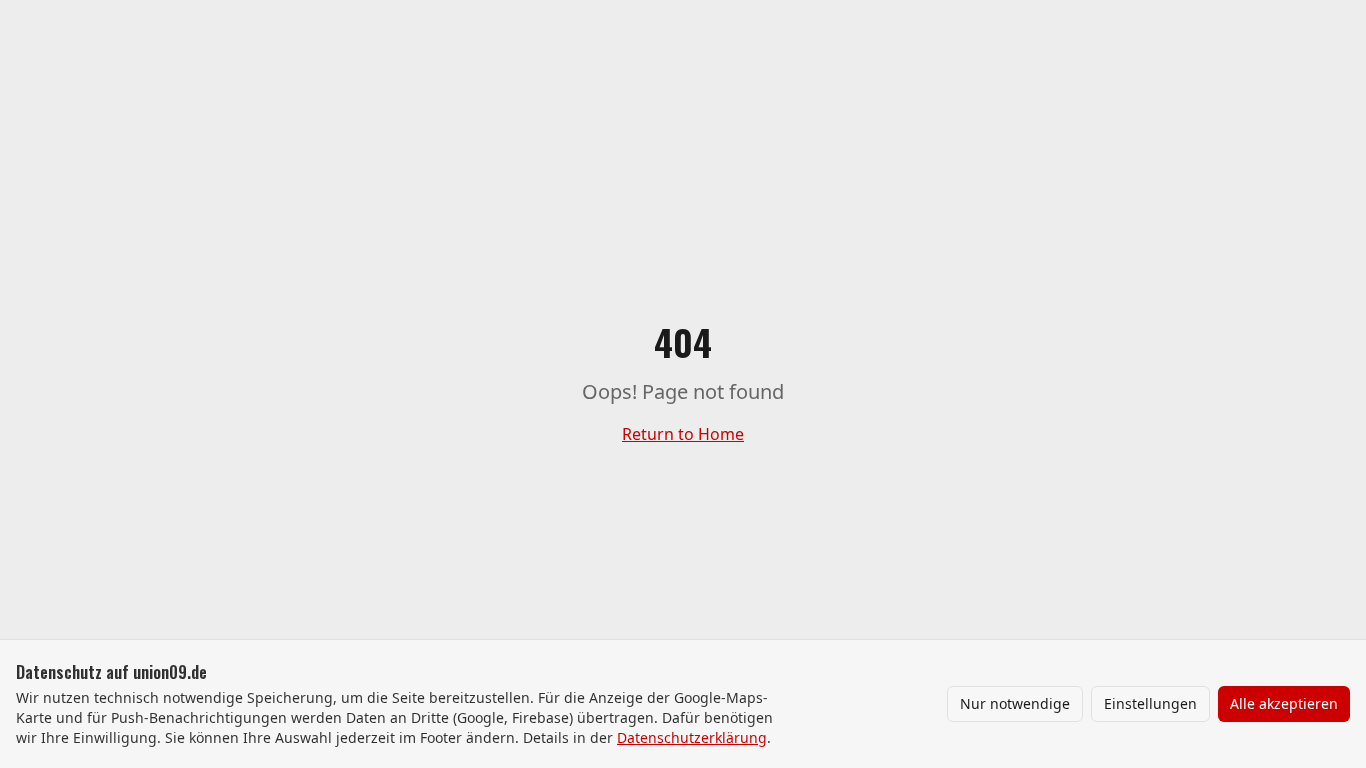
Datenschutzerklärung (692, 737)
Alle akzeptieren (1284, 703)
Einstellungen (1150, 703)
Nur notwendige (1015, 703)
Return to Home (683, 434)
